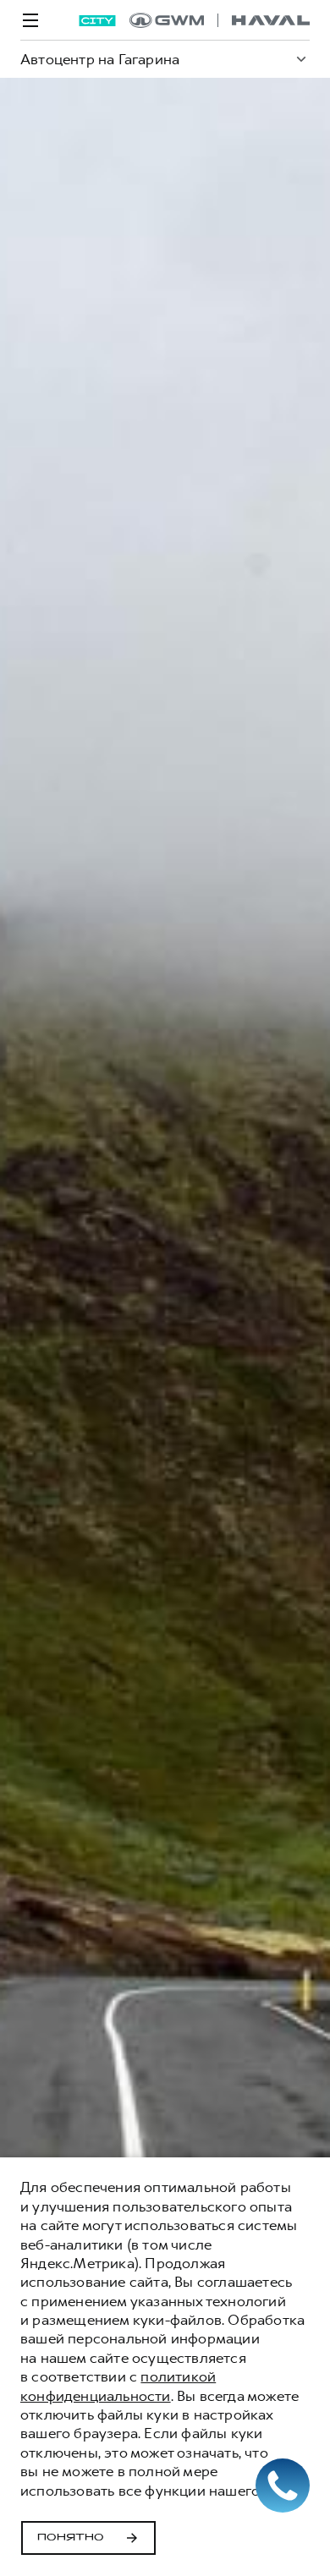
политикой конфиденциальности (118, 2386)
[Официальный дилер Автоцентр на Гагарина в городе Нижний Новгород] (220, 20)
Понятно (71, 2538)
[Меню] (30, 20)
